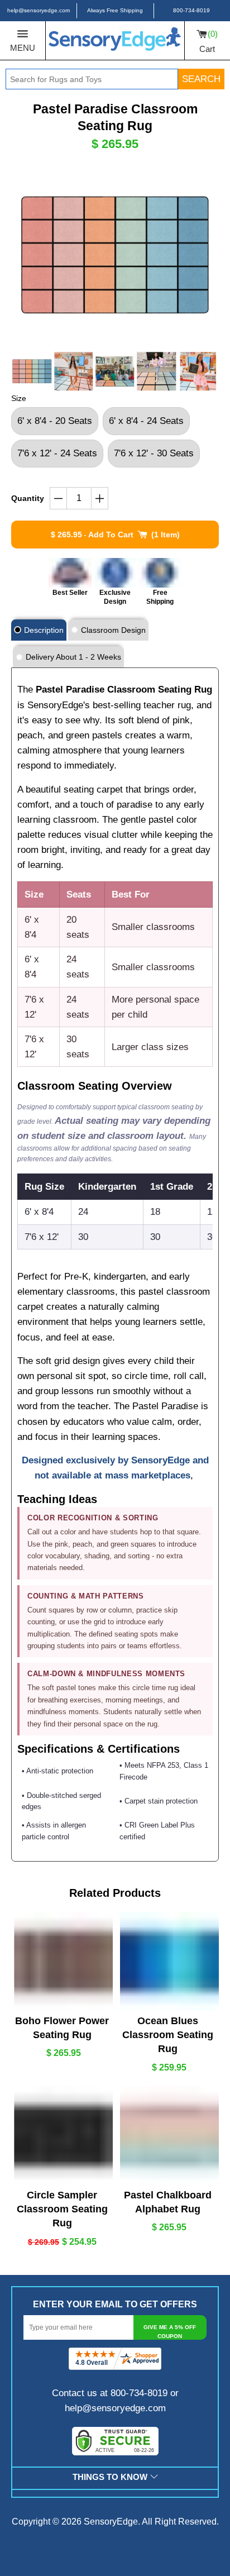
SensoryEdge (111, 2522)
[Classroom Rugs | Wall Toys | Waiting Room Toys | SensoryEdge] (115, 41)
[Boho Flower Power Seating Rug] (62, 1961)
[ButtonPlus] (100, 498)
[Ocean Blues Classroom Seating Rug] (168, 1961)
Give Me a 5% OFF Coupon (170, 2332)
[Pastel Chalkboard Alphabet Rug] (168, 2136)
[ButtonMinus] (59, 498)
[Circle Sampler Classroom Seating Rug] (62, 2136)
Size (19, 398)
